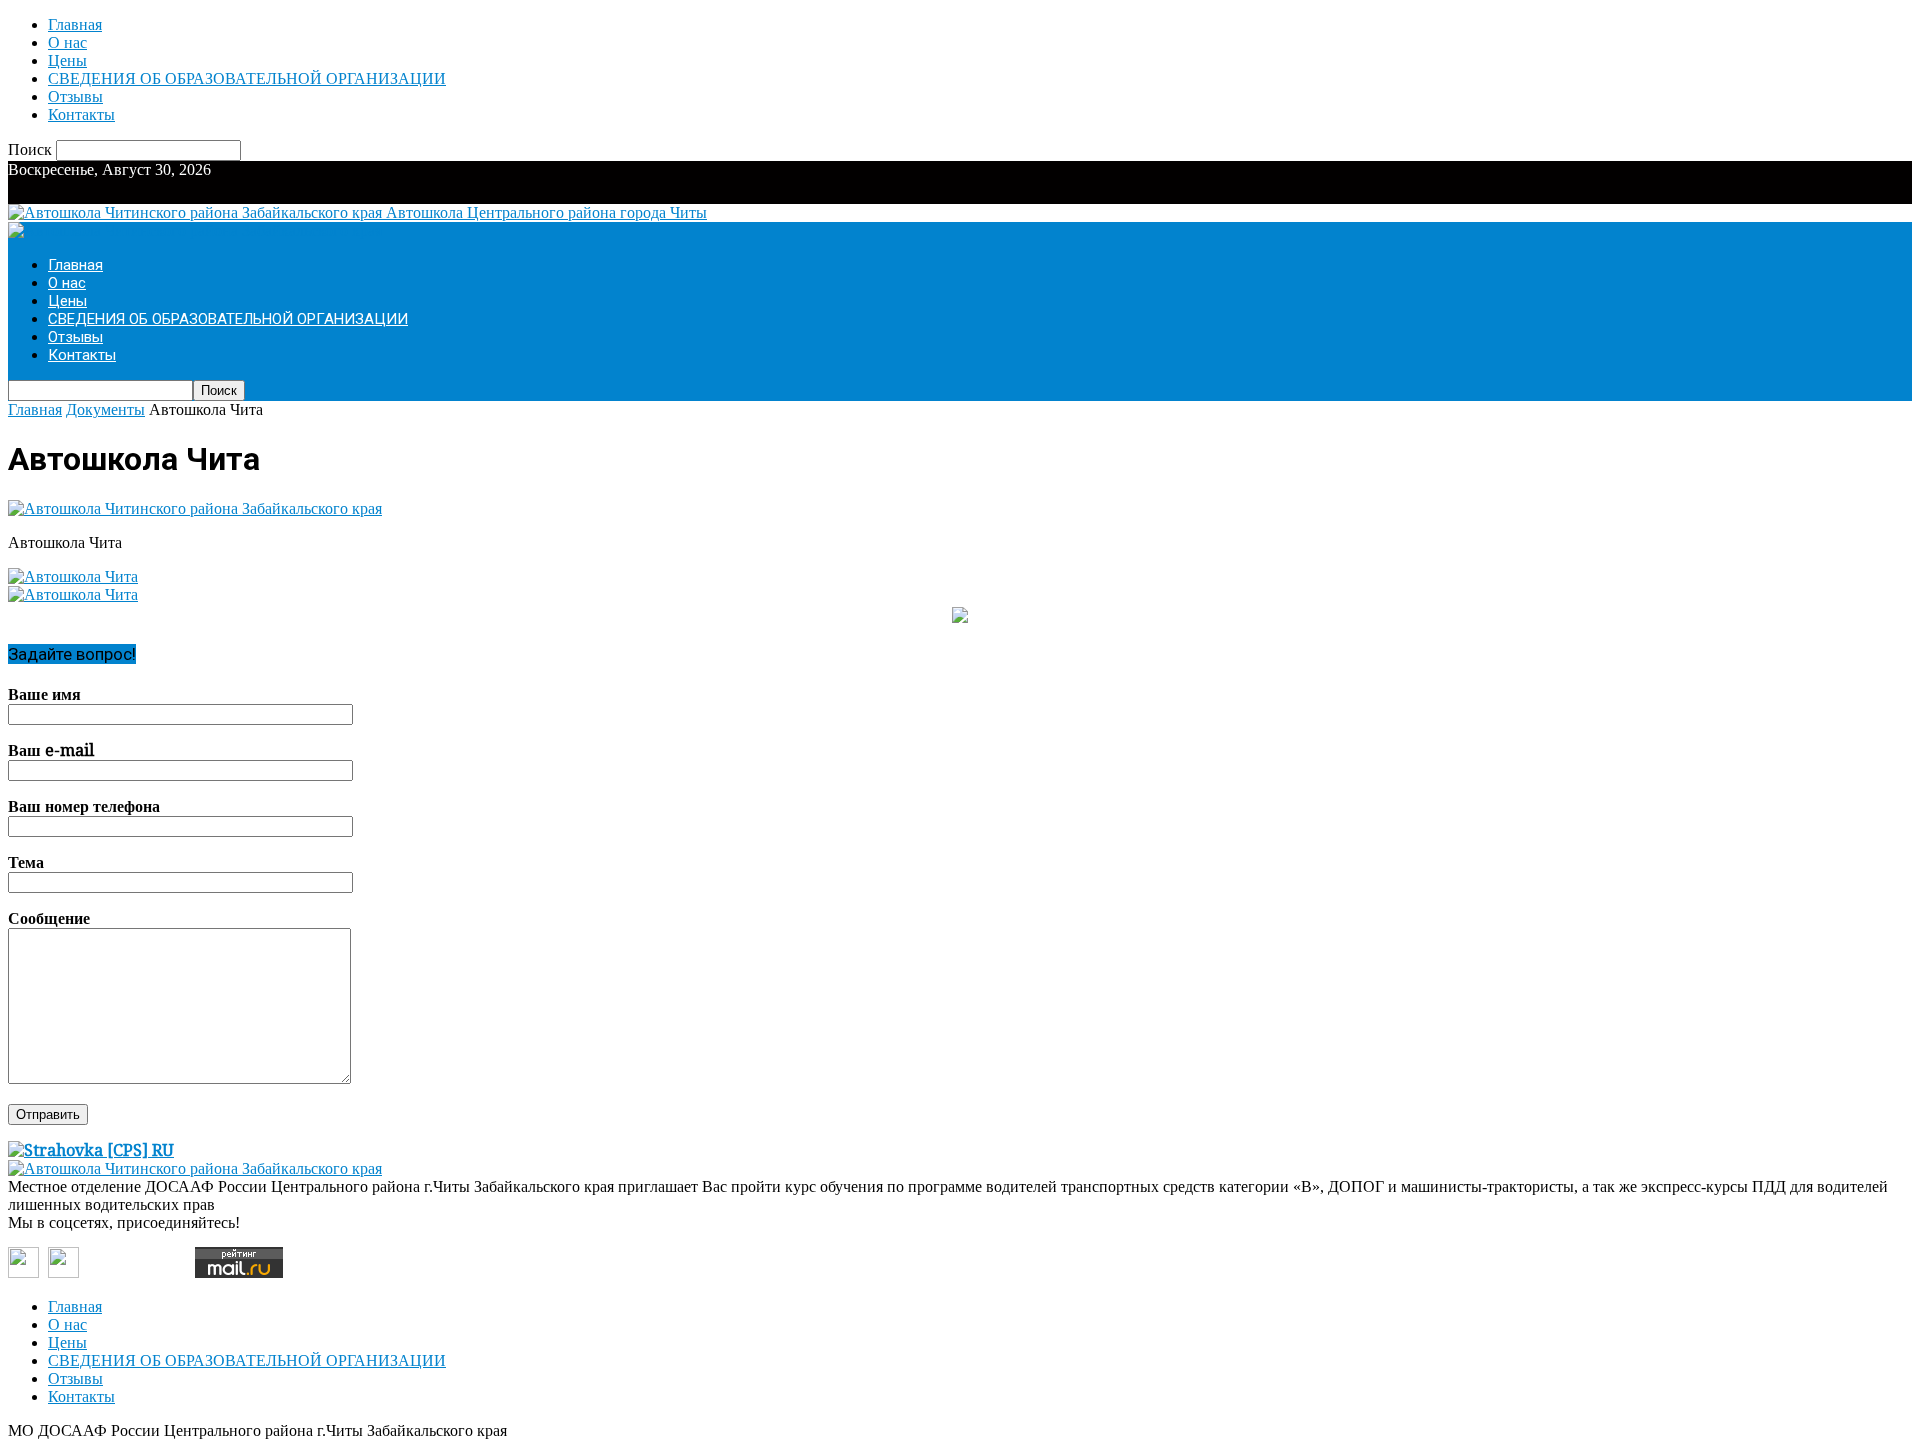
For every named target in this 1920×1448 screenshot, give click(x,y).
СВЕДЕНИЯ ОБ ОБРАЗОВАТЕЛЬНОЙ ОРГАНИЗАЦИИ (247, 78)
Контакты (81, 114)
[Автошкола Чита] (195, 508)
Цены (67, 60)
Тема (26, 862)
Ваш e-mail (51, 750)
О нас (67, 42)
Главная (75, 24)
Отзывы (75, 96)
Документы (105, 409)
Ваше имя (44, 694)
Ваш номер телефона (84, 806)
